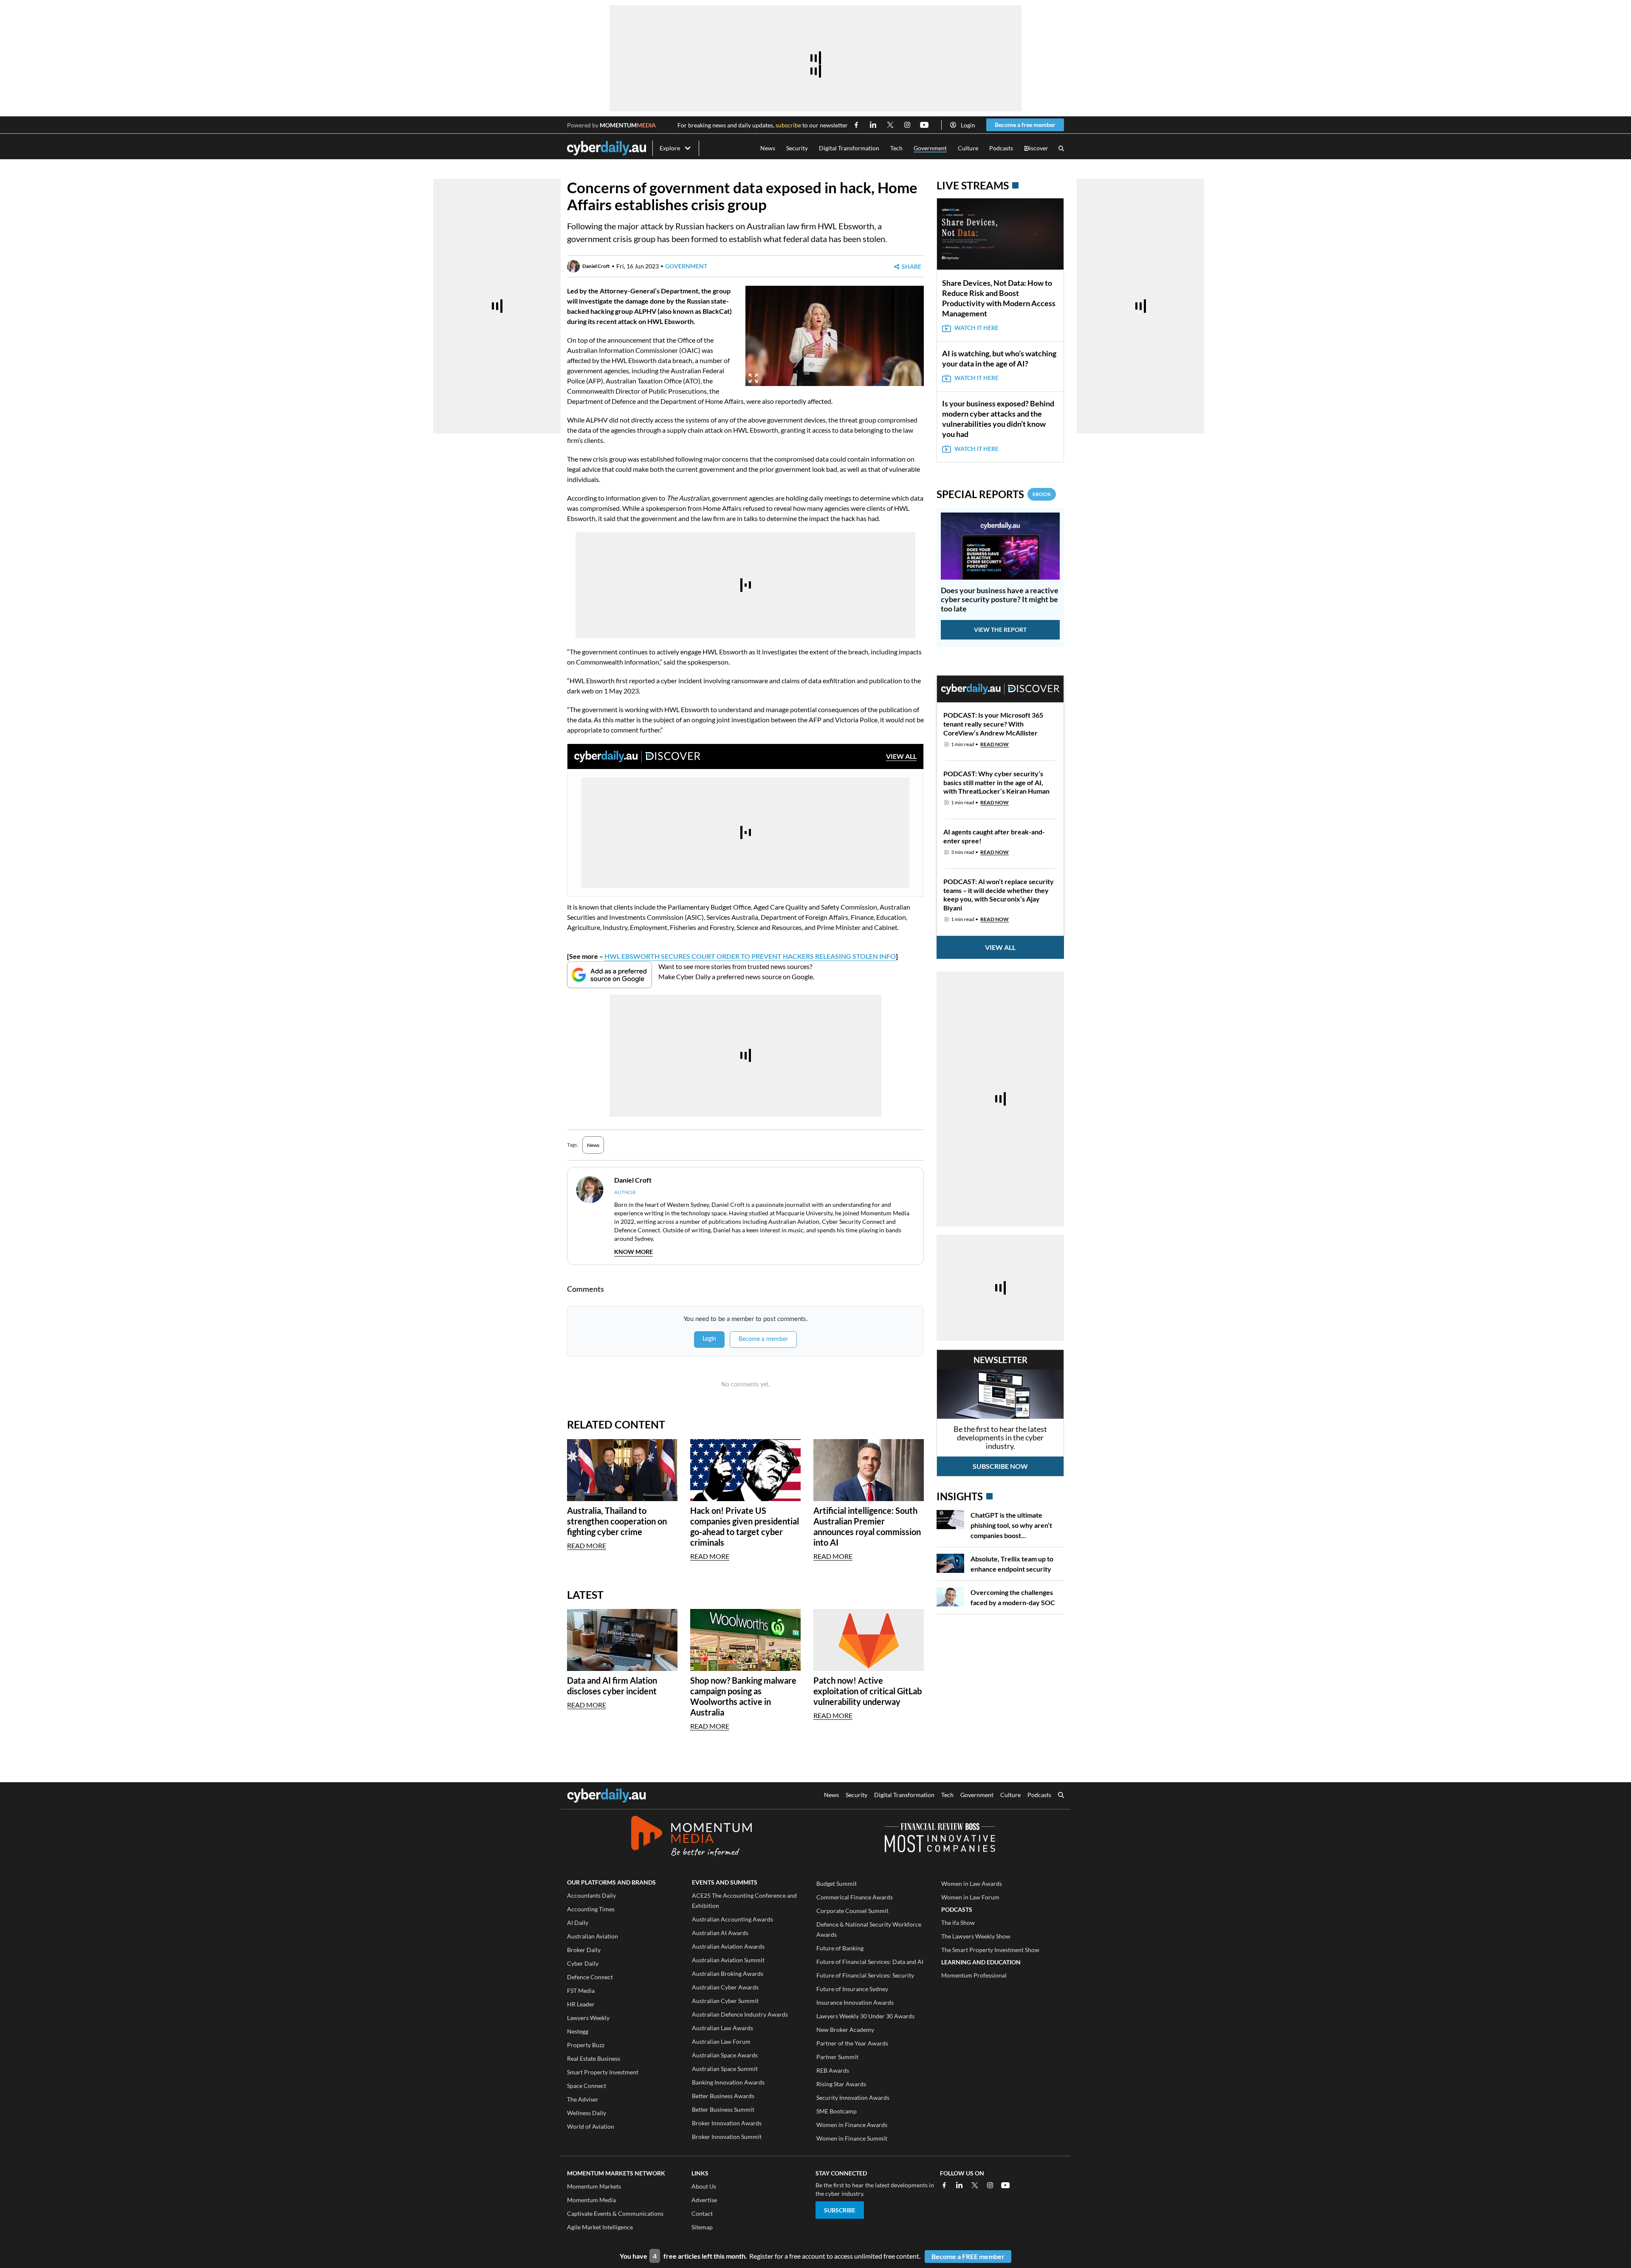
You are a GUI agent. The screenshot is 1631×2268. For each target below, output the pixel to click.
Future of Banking (840, 1948)
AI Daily (578, 1923)
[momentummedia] (691, 1837)
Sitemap (702, 2227)
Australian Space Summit (725, 2069)
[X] (975, 2185)
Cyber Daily (583, 1963)
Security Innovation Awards (853, 2098)
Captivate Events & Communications (615, 2213)
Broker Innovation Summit (727, 2137)
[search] (1061, 1796)
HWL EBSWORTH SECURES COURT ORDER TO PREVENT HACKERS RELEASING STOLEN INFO (750, 956)
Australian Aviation (593, 1936)
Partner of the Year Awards (852, 2043)
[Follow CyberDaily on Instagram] (907, 125)
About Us (704, 2186)
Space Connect (587, 2086)
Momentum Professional (974, 1975)
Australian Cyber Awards (725, 1987)
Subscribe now (1000, 1466)
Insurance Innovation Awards (855, 2002)
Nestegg (578, 2031)
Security (797, 148)
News (768, 148)
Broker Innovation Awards (727, 2123)
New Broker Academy (845, 2030)
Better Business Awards (723, 2096)
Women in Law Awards (972, 1883)
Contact (702, 2213)
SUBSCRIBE (840, 2210)
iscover (1036, 148)
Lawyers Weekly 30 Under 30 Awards (865, 2016)
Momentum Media (591, 2200)
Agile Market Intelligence (600, 2227)
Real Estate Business (594, 2058)
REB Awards (833, 2070)
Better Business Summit (723, 2109)
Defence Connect (590, 1977)
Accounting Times (591, 1909)
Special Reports (994, 494)
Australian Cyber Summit (725, 2001)
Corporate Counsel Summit (852, 1911)
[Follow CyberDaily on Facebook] (856, 125)
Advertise (704, 2200)
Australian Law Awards (722, 2028)
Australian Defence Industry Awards (740, 2014)
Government (930, 148)
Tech (896, 148)
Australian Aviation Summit (728, 1960)
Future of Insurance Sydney (852, 1989)
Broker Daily (584, 1950)
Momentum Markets (594, 2186)
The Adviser (583, 2099)
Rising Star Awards (841, 2084)
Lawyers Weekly (588, 2018)
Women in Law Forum (970, 1897)
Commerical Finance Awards (855, 1897)
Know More (633, 1252)
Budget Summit (837, 1883)
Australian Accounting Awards (732, 1919)
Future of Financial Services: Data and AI (870, 1962)
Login (968, 125)
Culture (968, 148)
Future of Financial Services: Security (865, 1975)
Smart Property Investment (603, 2072)
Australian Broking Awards (728, 1974)
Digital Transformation (849, 148)
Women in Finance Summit (852, 2138)
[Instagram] (990, 2185)
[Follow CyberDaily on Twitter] (890, 125)
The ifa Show (958, 1923)
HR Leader (581, 2004)
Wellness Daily (587, 2113)
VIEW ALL (901, 756)
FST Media (581, 1990)
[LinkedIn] (959, 2185)
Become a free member (1025, 125)
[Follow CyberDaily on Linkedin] (873, 125)
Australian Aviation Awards (728, 1946)
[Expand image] (753, 378)
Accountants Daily (591, 1895)
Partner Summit (837, 2057)
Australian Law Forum (721, 2041)
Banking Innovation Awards (728, 2082)
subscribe (788, 125)
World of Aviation (591, 2126)
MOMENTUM (628, 125)
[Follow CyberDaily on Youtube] (924, 125)
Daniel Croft (596, 266)
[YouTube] (1005, 2185)
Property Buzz (586, 2045)
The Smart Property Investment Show (990, 1950)
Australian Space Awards (725, 2055)
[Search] (1061, 148)
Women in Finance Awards (852, 2125)
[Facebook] (944, 2185)
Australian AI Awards (720, 1933)
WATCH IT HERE (976, 328)
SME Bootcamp (837, 2111)
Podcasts (1001, 148)
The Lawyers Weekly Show (976, 1936)
